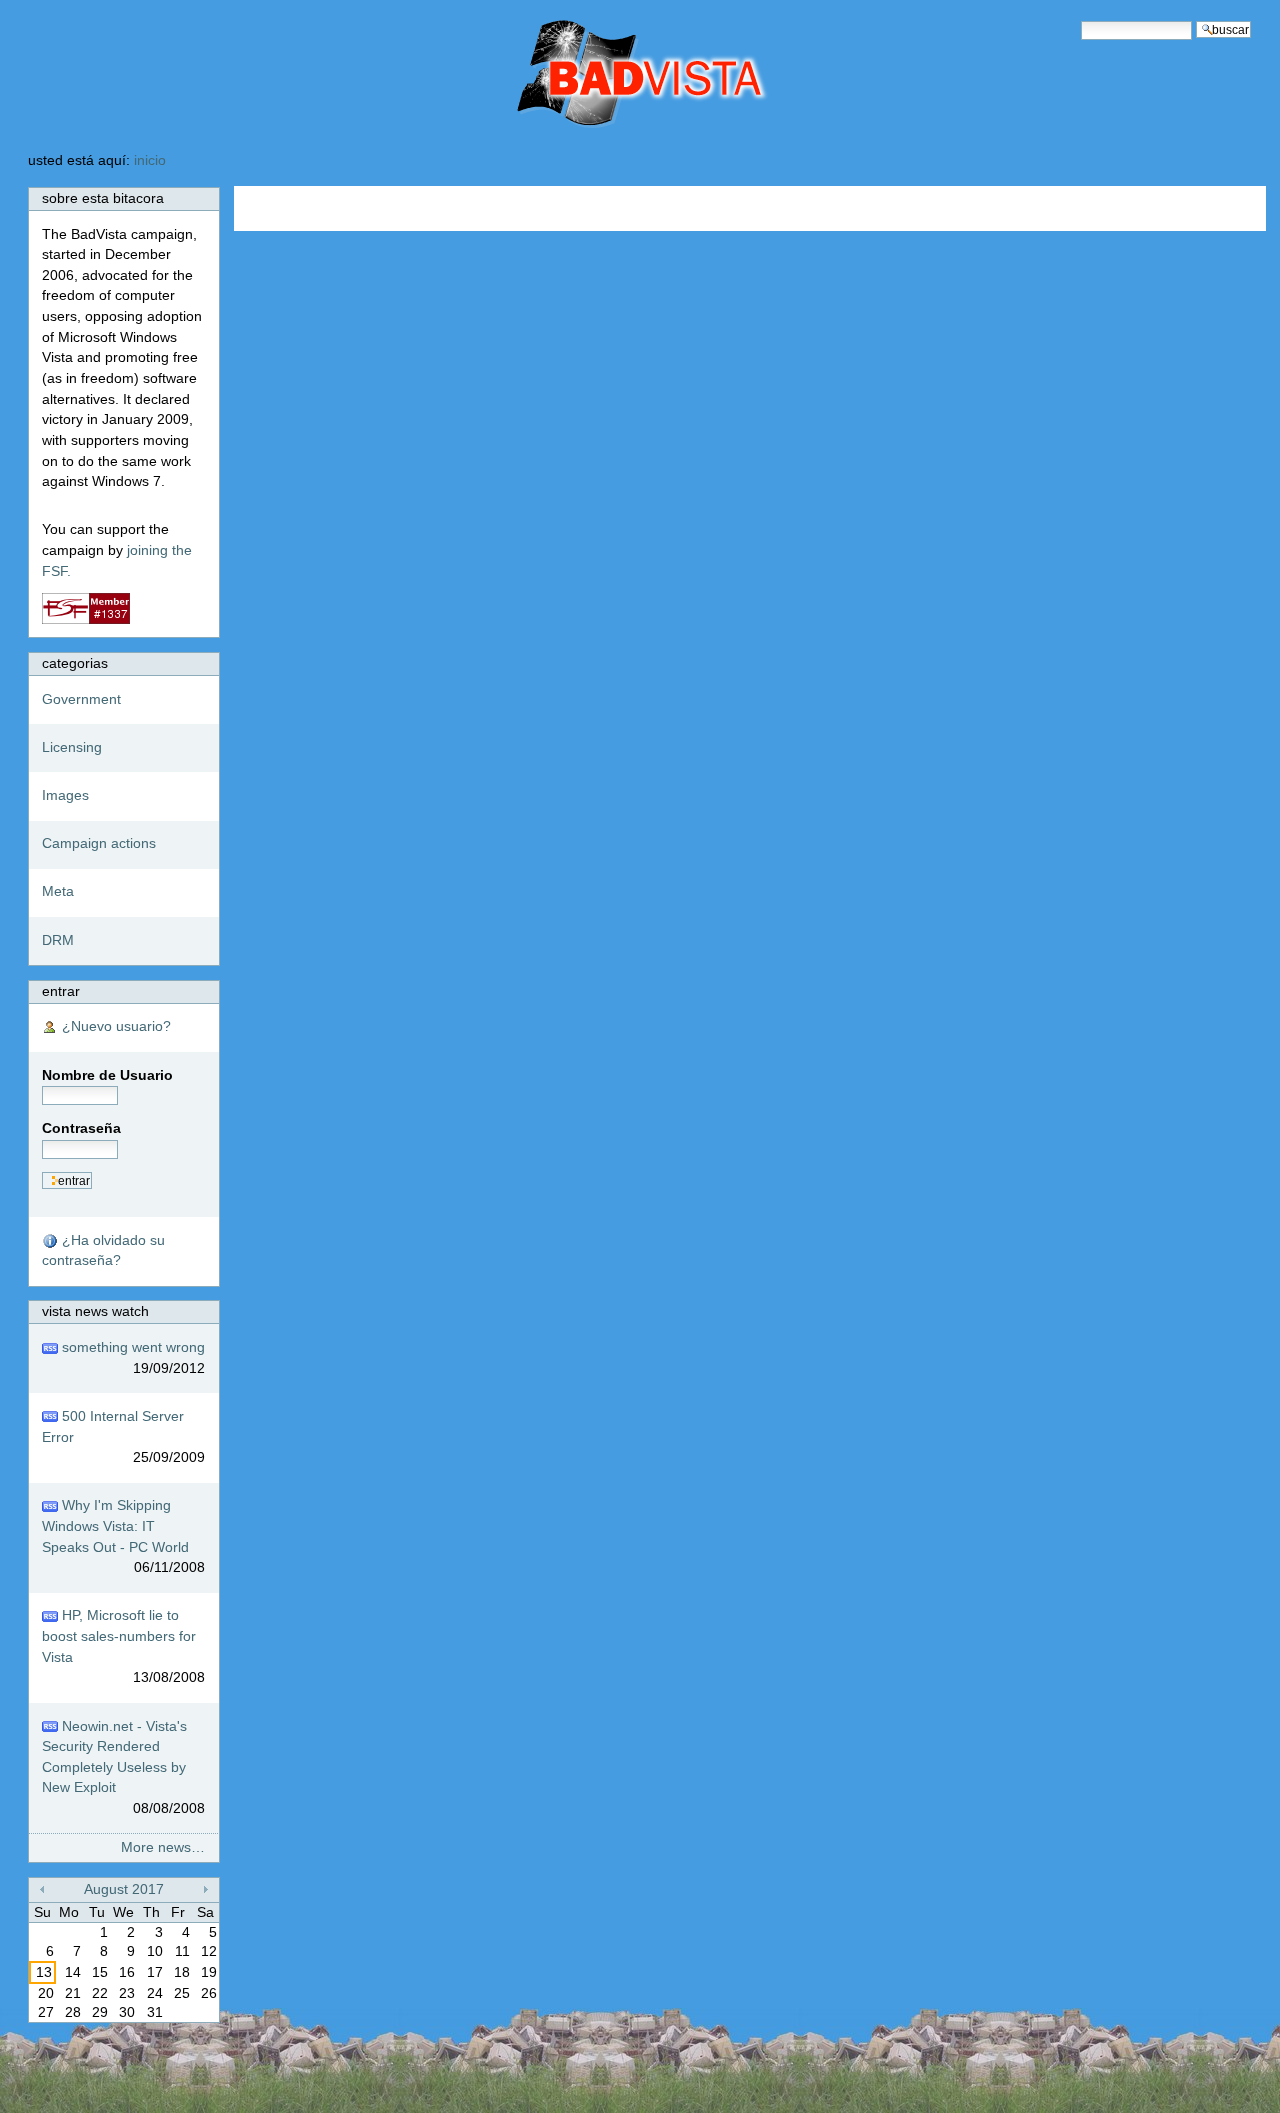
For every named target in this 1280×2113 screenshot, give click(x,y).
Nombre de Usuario (107, 1075)
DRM (58, 940)
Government (81, 699)
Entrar (61, 991)
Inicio (150, 160)
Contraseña (81, 1128)
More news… (163, 1847)
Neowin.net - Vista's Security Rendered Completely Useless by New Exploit (123, 1768)
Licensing (72, 747)
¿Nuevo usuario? (114, 1026)
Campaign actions (99, 843)
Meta (58, 891)
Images (65, 795)
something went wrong (131, 1358)
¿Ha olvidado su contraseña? (103, 1251)
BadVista (557, 75)
